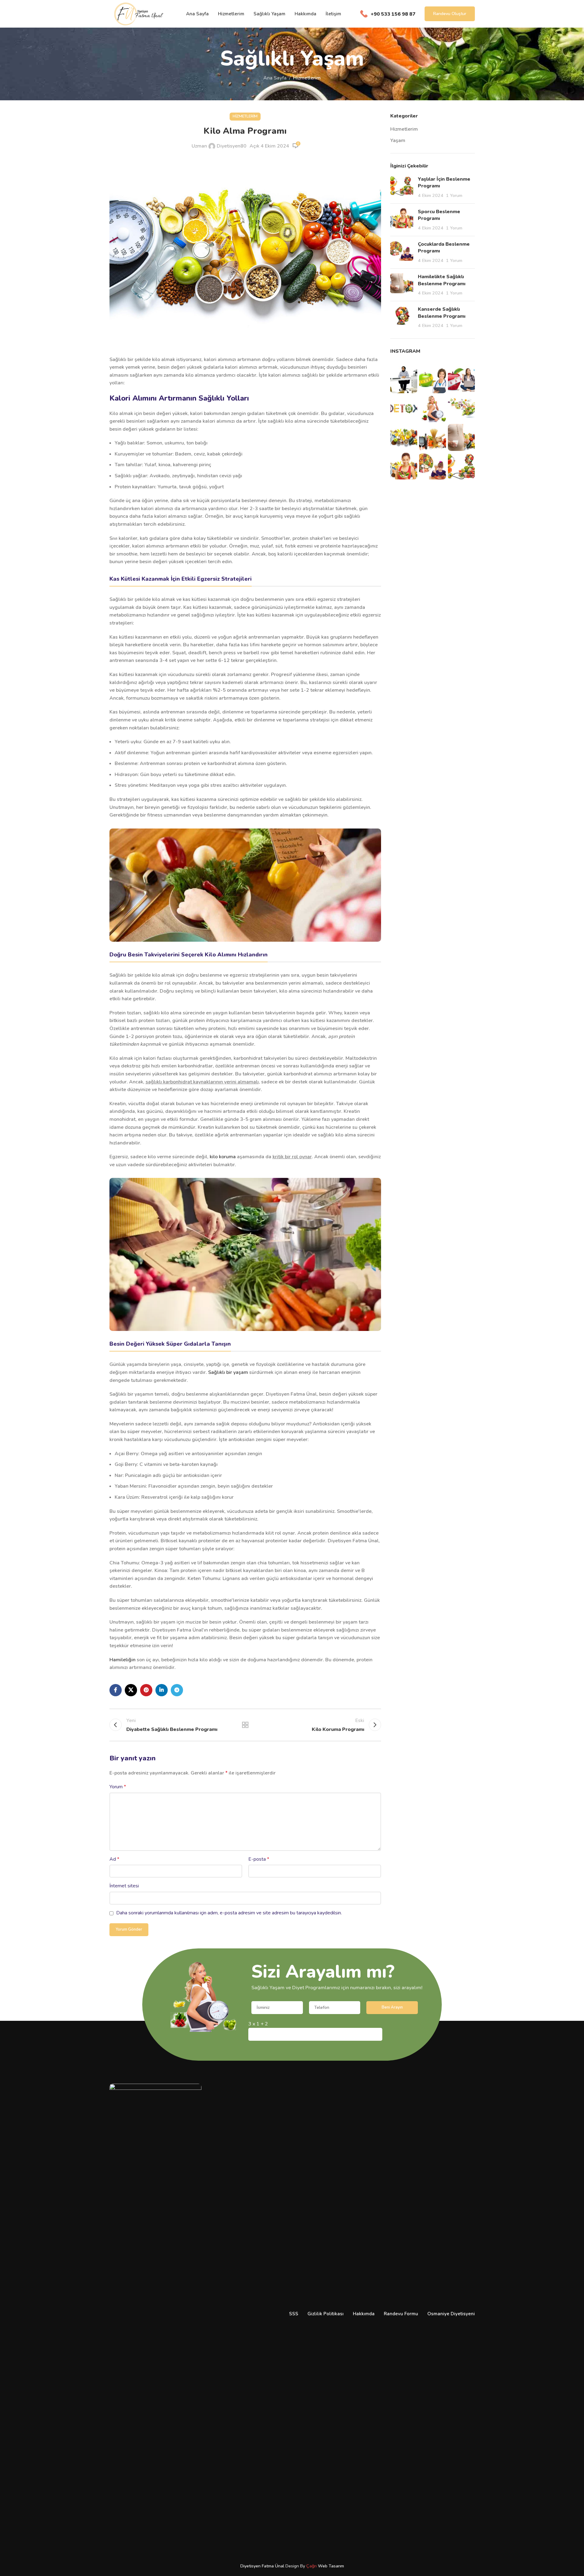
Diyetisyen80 (232, 146)
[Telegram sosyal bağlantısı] (177, 1690)
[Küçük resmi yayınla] (402, 187)
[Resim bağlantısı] (245, 885)
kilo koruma (223, 1157)
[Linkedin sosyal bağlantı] (162, 1690)
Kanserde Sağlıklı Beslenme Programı (442, 313)
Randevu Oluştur (450, 14)
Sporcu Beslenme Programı (439, 215)
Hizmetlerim (307, 78)
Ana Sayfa (275, 78)
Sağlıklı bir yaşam (228, 1372)
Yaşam (398, 140)
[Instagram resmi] (404, 380)
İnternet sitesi (124, 1886)
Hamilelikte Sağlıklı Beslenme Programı (442, 280)
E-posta (259, 1859)
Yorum (118, 1787)
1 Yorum (454, 195)
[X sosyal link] (131, 1690)
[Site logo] (138, 13)
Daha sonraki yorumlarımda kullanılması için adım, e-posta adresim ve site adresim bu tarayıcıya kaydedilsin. (229, 1913)
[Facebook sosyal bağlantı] (116, 1690)
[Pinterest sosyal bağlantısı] (146, 1690)
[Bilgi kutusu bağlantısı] (388, 14)
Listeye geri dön (245, 1725)
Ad (114, 1859)
